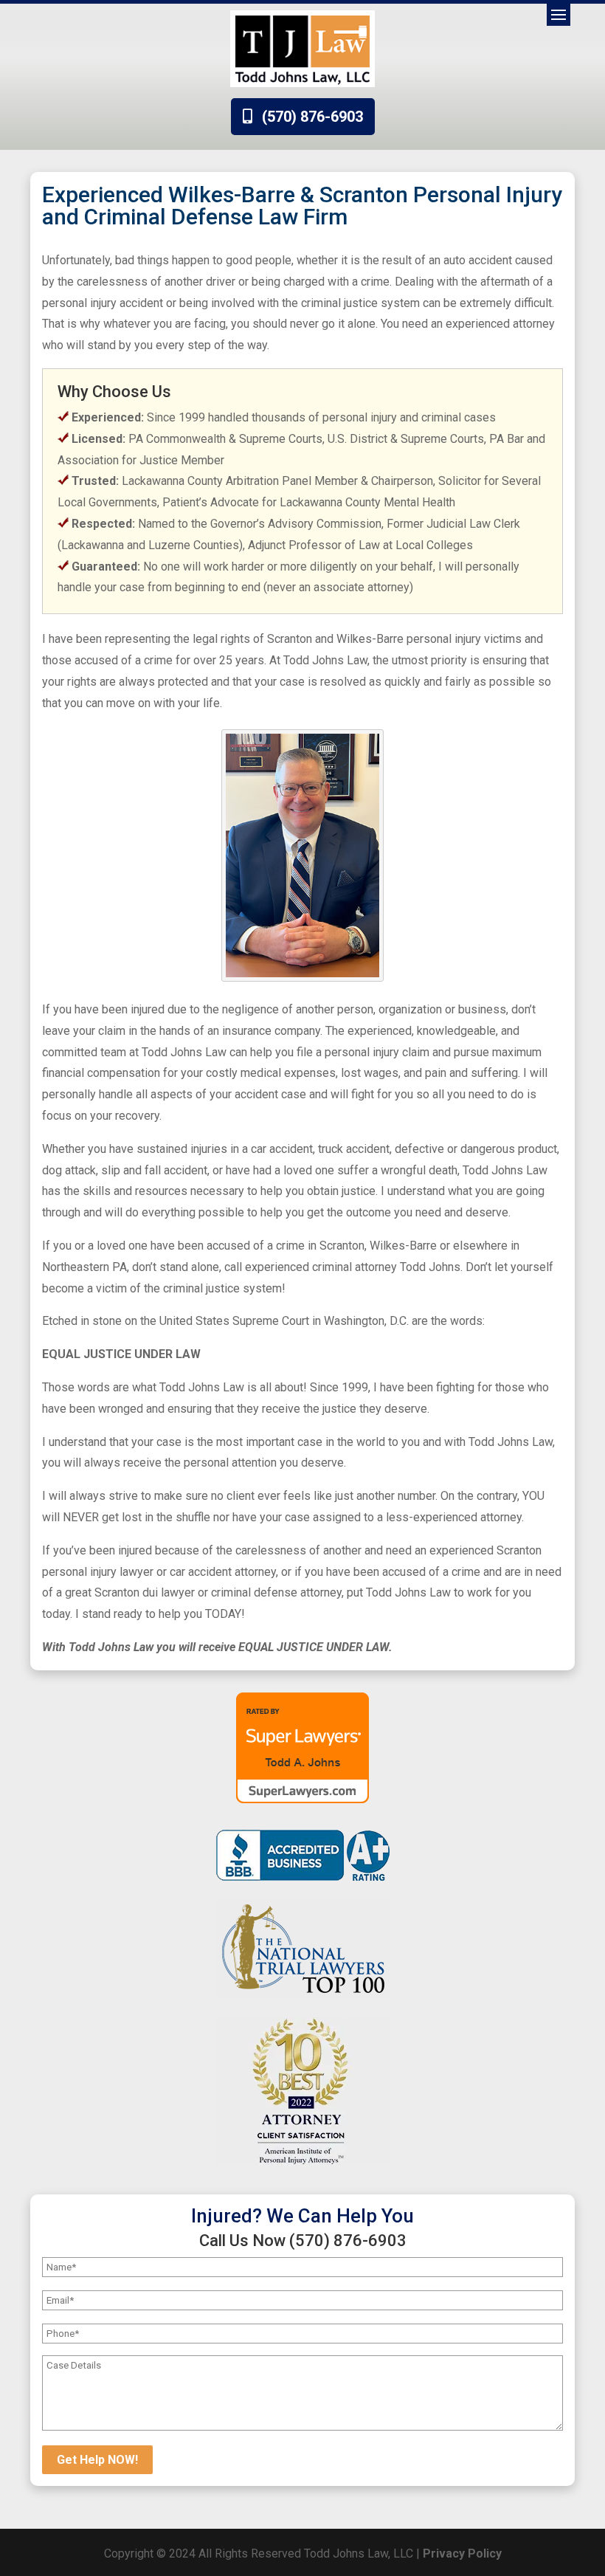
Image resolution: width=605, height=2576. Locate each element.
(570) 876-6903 (312, 117)
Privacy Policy (462, 2553)
